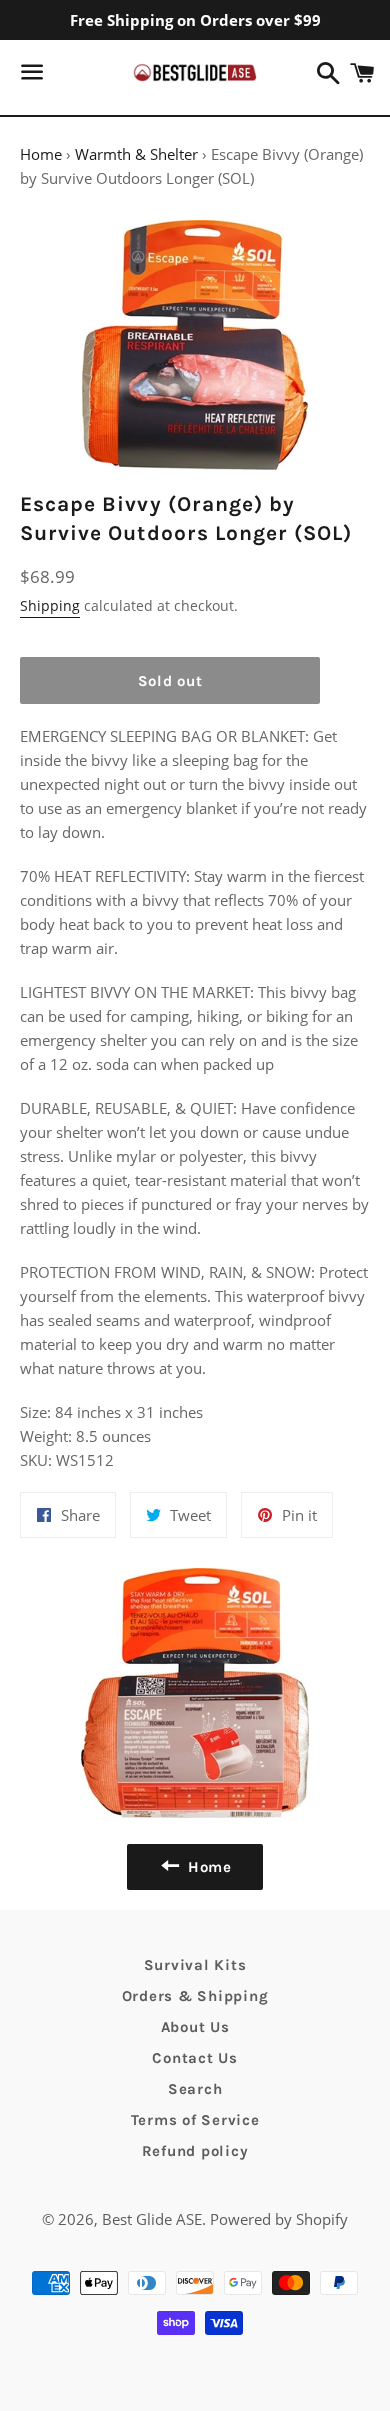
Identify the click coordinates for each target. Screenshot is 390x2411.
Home (41, 154)
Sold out (170, 681)
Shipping (50, 605)
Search (195, 2089)
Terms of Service (195, 2120)
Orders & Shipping (195, 1996)
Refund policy (195, 2151)
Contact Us (195, 2058)
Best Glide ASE (152, 2219)
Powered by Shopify (279, 2219)
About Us (195, 2027)
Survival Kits (195, 1965)
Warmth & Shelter (136, 154)
